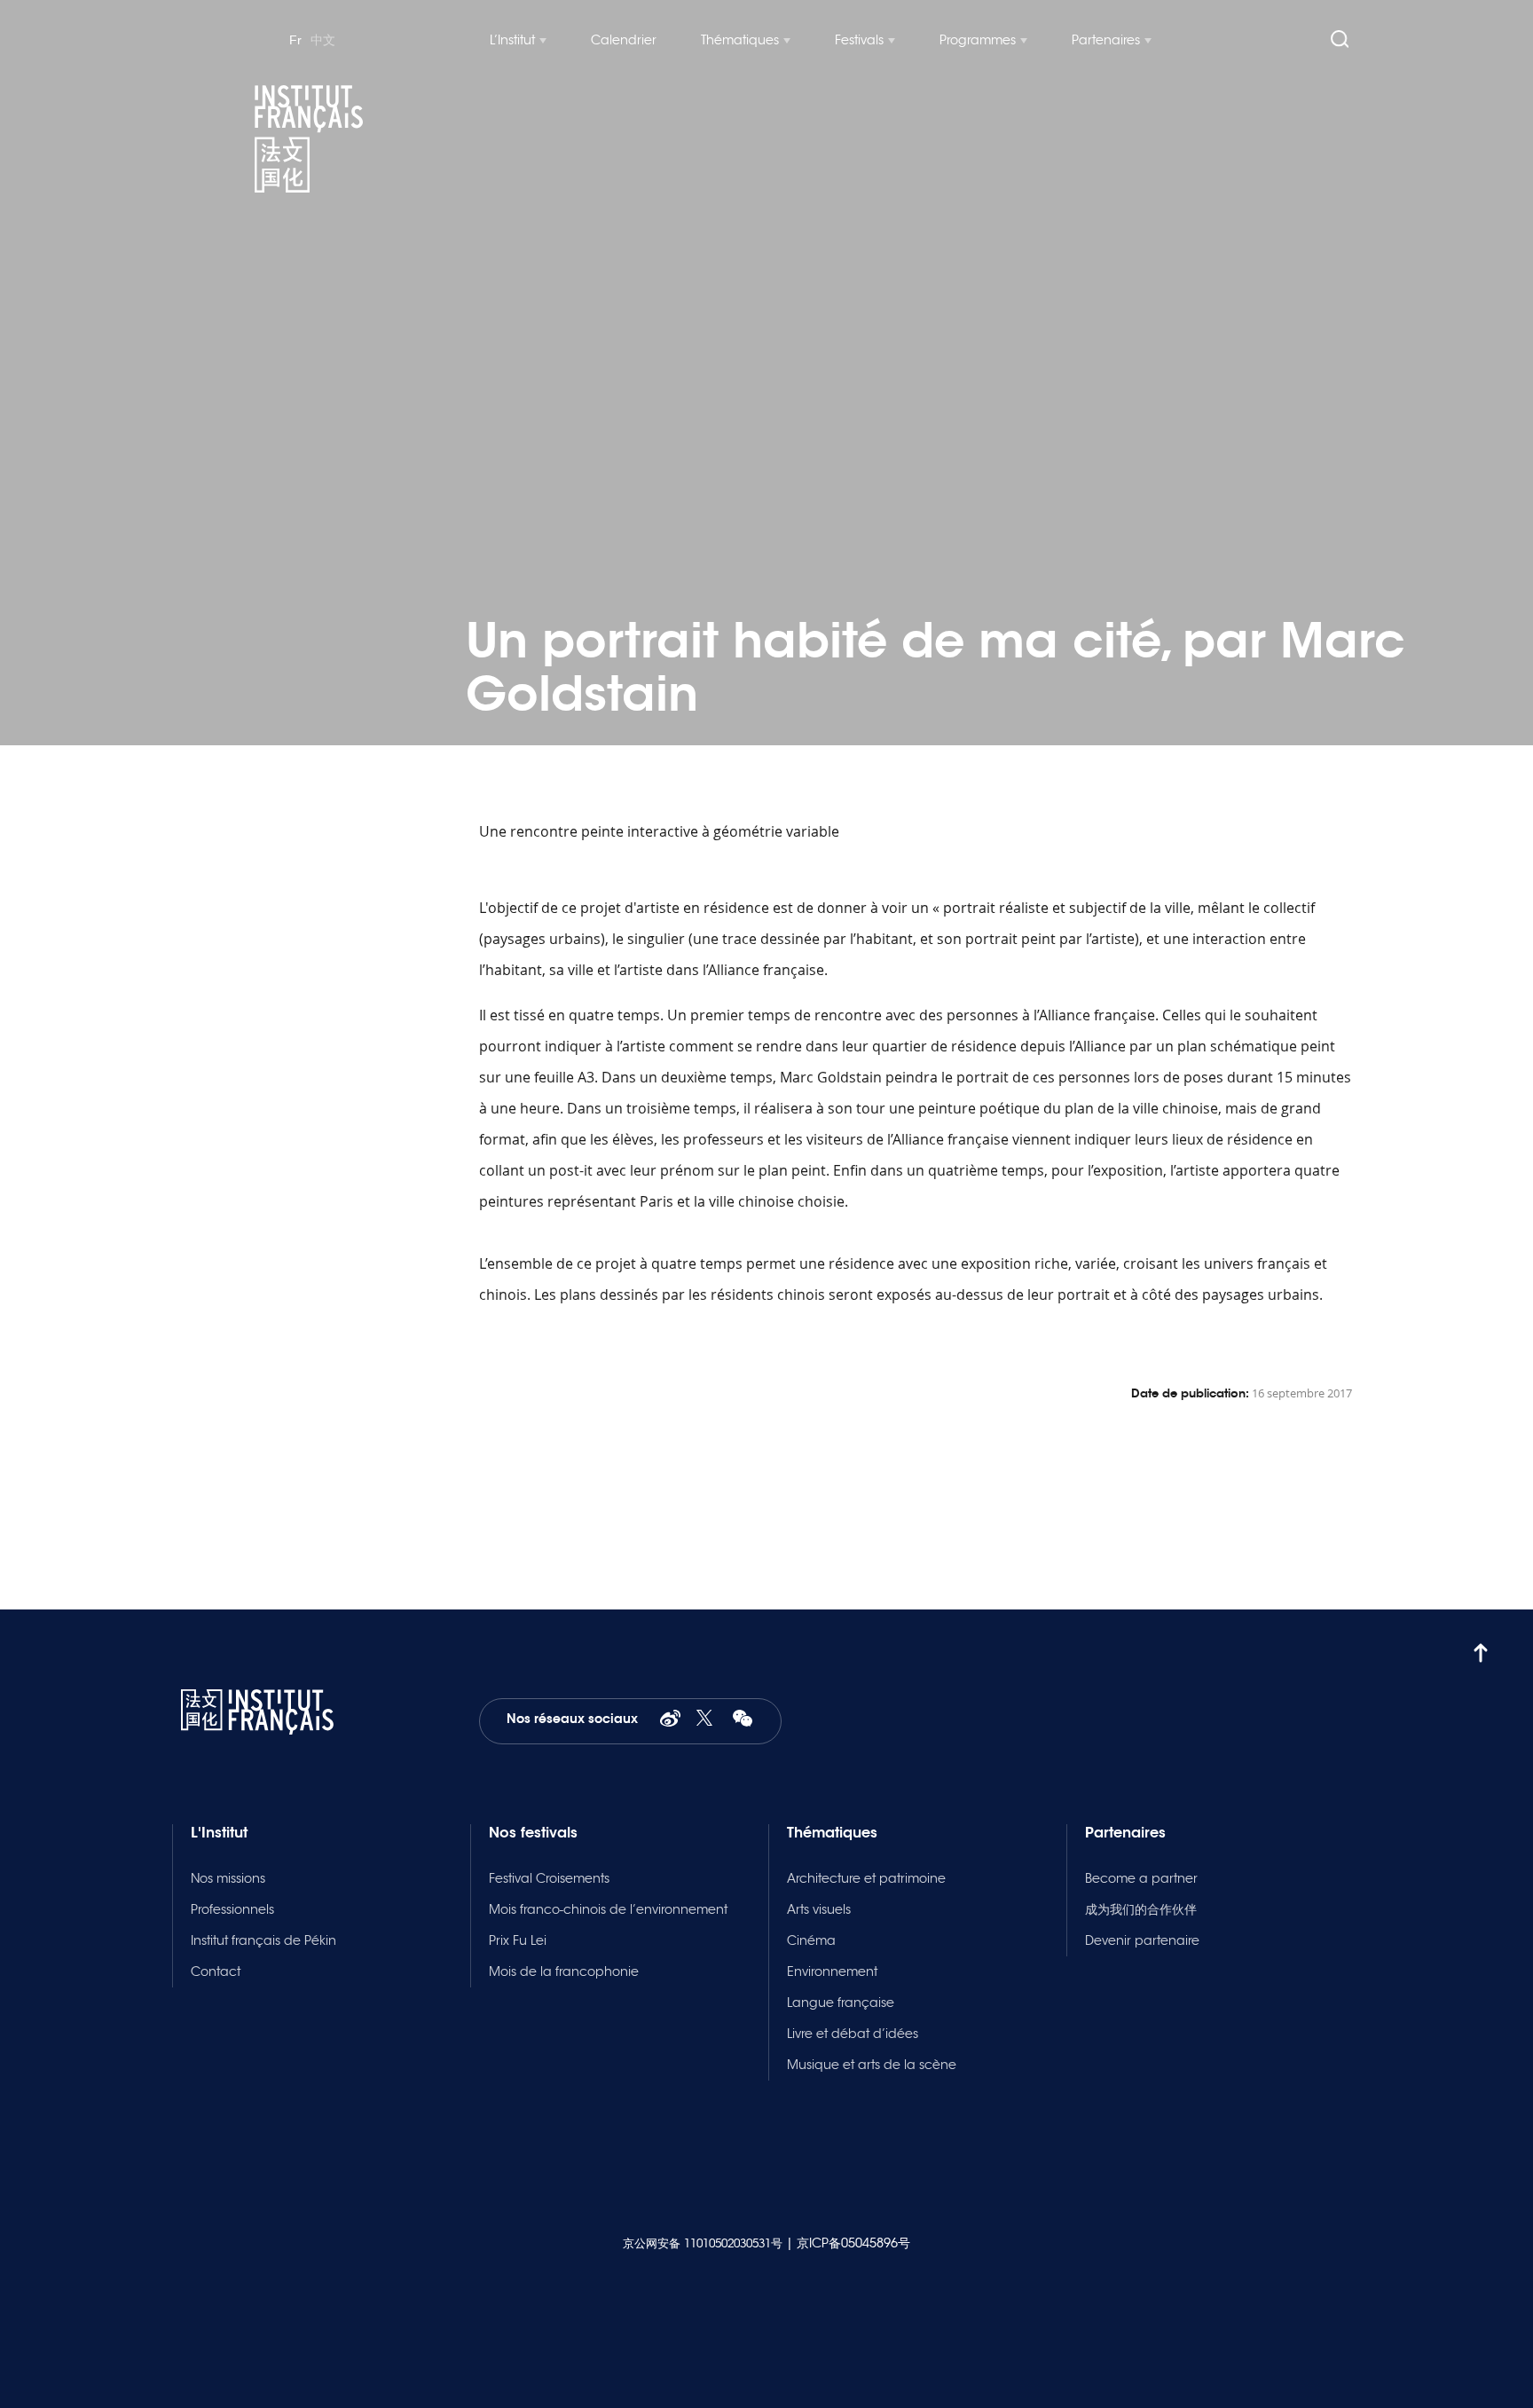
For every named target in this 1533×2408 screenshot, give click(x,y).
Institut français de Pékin (263, 1940)
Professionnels (232, 1909)
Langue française (841, 2003)
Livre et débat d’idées (853, 2034)
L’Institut (512, 40)
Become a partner (1141, 1878)
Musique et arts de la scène (872, 2065)
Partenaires (1106, 40)
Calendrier (624, 40)
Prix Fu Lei (518, 1940)
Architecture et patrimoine (866, 1878)
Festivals (859, 40)
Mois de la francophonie (564, 1971)
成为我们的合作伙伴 (1141, 1909)
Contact (216, 1971)
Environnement (832, 1971)
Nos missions (228, 1878)
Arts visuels (819, 1909)
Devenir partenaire (1142, 1940)
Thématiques (740, 40)
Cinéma (811, 1940)
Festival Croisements (549, 1878)
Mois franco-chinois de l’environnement (608, 1909)
